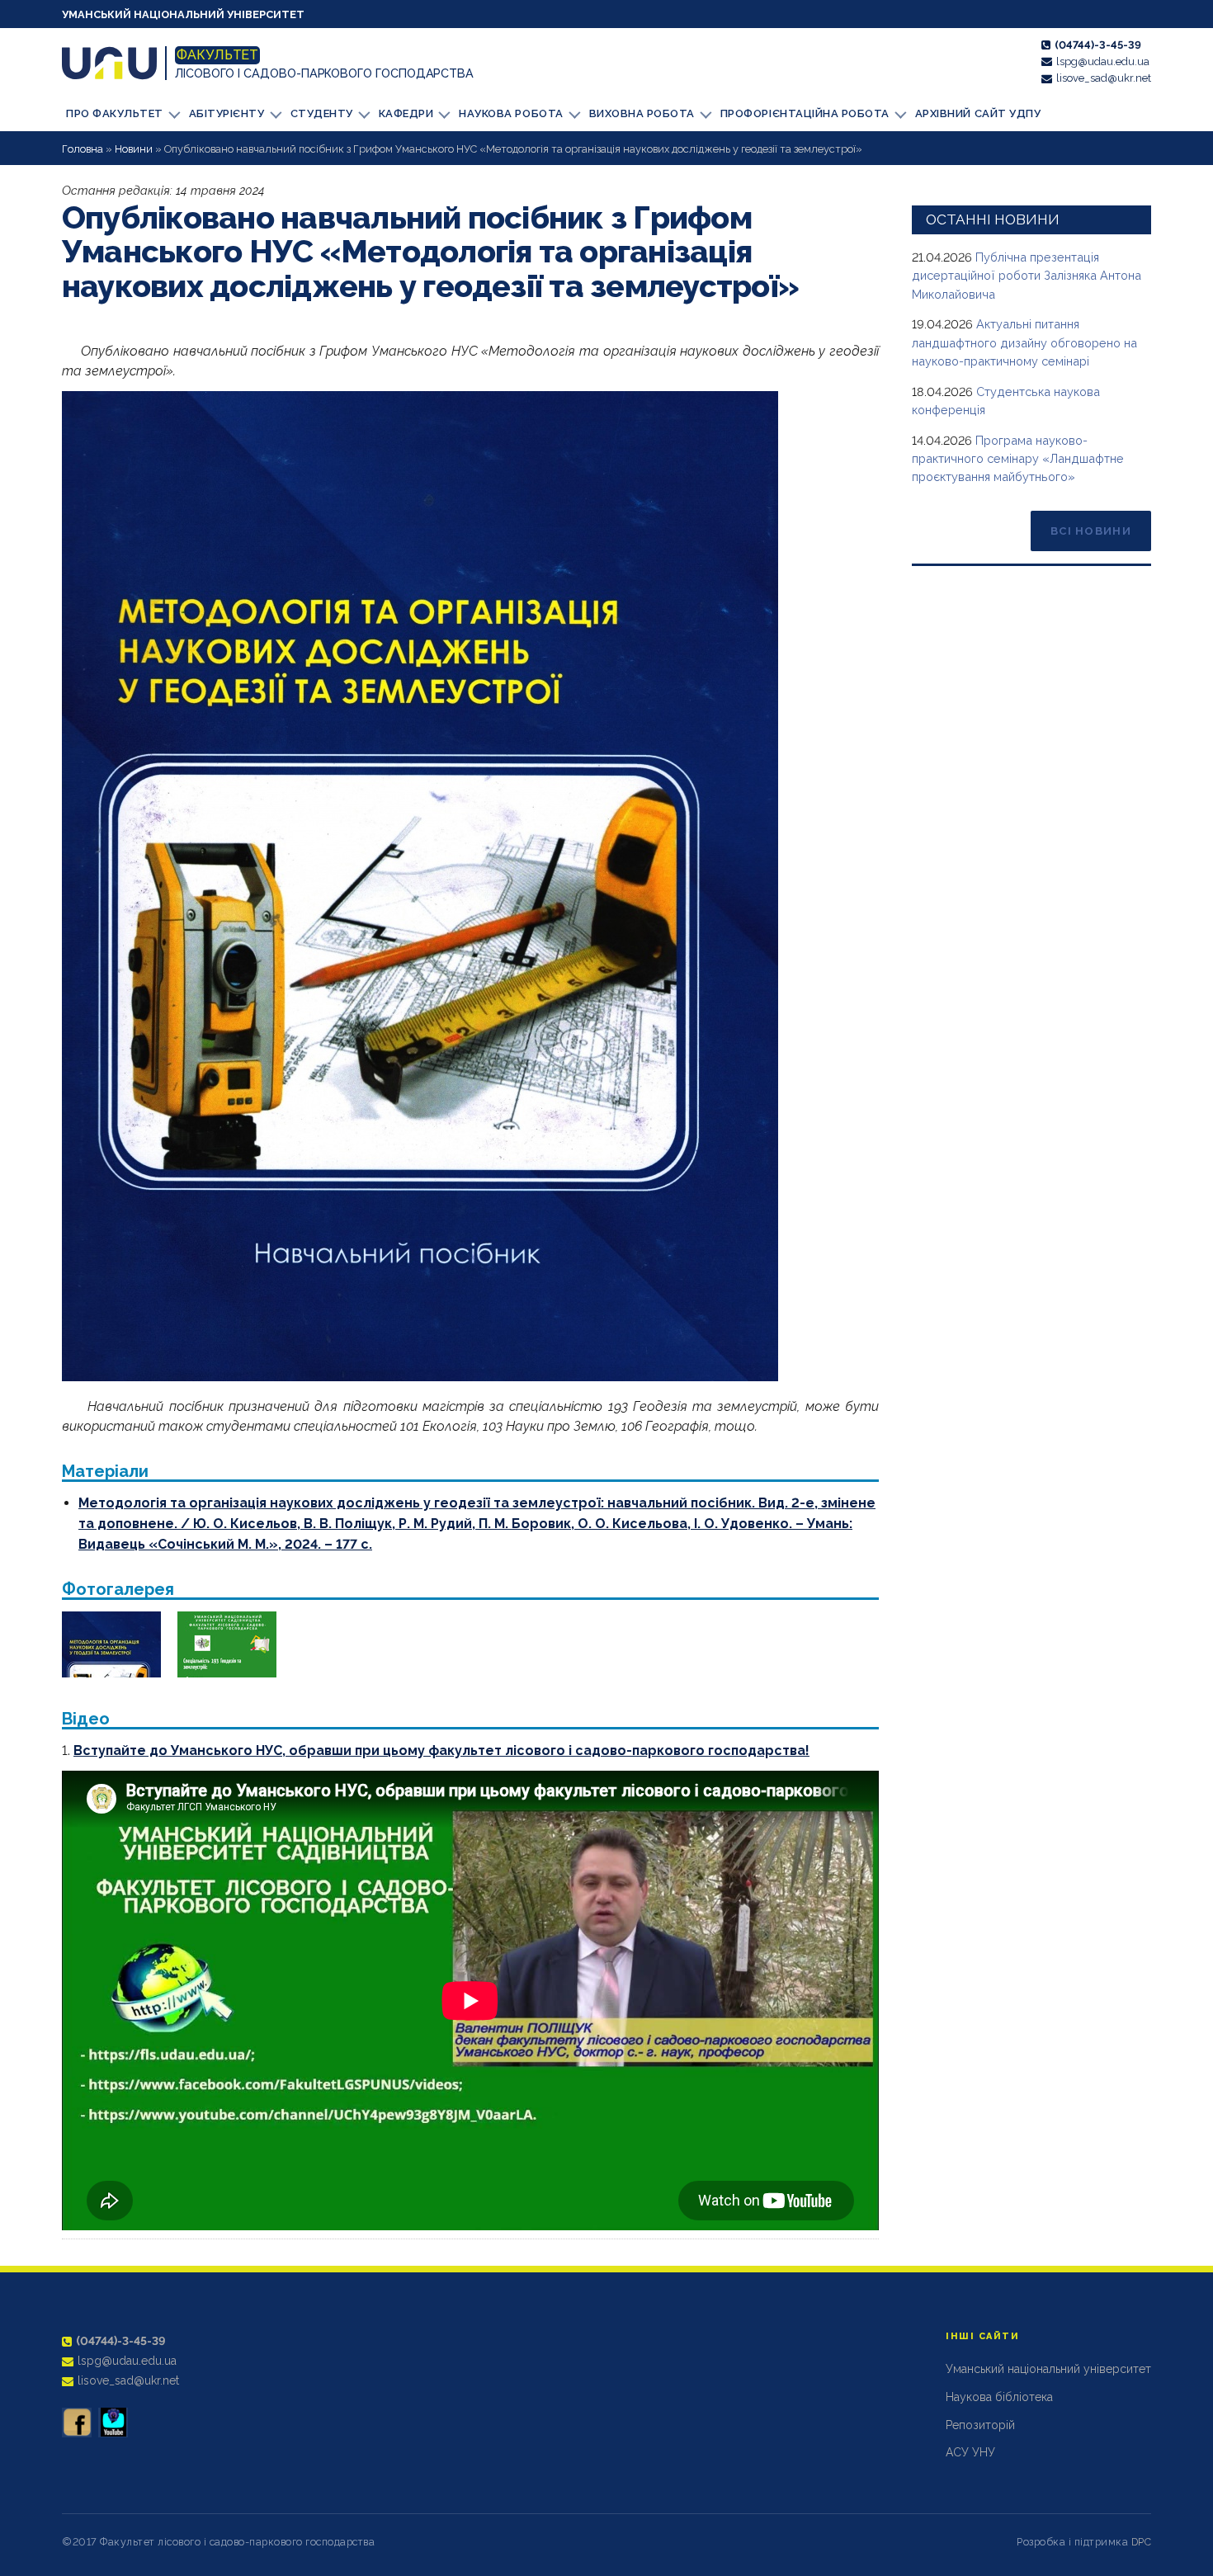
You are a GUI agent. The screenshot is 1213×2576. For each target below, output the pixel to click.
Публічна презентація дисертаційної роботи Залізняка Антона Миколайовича (1027, 276)
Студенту (322, 113)
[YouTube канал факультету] (113, 2423)
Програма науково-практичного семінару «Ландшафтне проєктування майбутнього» (1018, 459)
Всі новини (1091, 531)
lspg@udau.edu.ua (1103, 61)
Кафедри (406, 113)
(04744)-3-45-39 (1098, 45)
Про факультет (115, 113)
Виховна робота (642, 113)
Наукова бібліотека (999, 2397)
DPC (1142, 2542)
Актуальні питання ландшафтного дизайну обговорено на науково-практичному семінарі (1024, 342)
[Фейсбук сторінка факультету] (77, 2423)
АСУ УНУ (970, 2452)
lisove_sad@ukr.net (1104, 78)
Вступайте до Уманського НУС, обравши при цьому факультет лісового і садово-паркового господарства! (441, 1750)
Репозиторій (980, 2425)
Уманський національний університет (183, 14)
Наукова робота (511, 113)
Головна (83, 149)
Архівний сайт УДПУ (978, 113)
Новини (134, 149)
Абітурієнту (227, 113)
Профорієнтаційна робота (805, 113)
